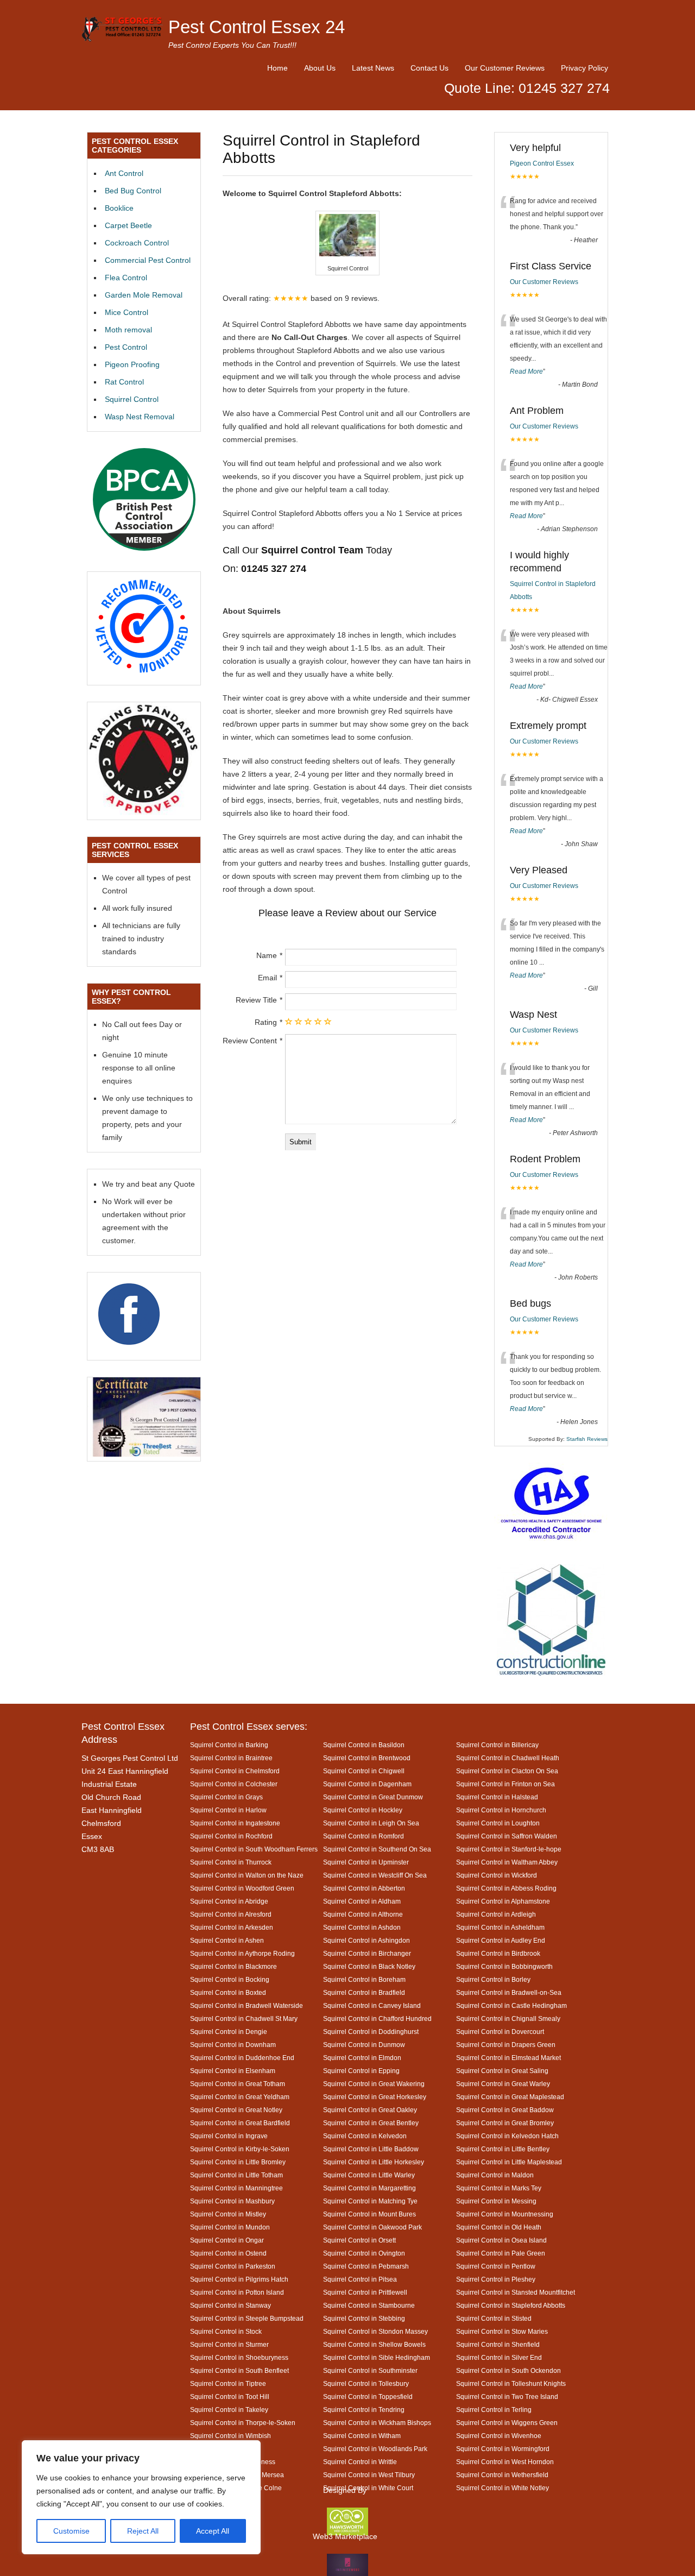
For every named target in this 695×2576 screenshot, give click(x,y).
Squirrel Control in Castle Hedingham (511, 2005)
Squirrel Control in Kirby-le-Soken (240, 2149)
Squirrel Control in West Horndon (505, 2462)
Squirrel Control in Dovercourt (500, 2032)
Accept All (213, 2531)
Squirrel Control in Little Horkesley (374, 2162)
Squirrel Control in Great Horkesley (375, 2097)
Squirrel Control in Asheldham (500, 1927)
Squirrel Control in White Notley (503, 2488)
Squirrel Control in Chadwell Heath (508, 1758)
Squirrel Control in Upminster (366, 1862)
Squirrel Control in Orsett (359, 2240)
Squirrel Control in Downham (233, 2045)
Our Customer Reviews (505, 68)
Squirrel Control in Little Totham (236, 2175)
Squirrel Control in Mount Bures (369, 2214)
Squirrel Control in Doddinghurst (371, 2032)
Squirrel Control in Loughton (498, 1823)
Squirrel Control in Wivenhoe (499, 2436)
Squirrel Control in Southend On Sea (377, 1849)
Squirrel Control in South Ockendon (508, 2370)
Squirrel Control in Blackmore (233, 1966)
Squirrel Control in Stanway (230, 2305)
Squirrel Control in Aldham (362, 1901)
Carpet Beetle (128, 225)
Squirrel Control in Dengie (229, 2032)
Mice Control (127, 312)
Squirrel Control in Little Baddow (371, 2149)
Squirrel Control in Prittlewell (365, 2292)
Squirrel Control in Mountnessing (505, 2214)
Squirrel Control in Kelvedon (365, 2136)
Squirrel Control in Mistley (228, 2214)
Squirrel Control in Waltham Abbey (507, 1862)
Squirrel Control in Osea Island (501, 2240)
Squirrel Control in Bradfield (364, 1992)
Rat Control (124, 382)
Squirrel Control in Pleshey (496, 2279)
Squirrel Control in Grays (226, 1797)
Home (277, 68)
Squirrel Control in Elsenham (233, 2071)
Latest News (373, 68)
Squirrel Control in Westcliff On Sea (375, 1875)
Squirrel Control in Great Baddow (505, 2110)
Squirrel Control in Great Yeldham (240, 2097)
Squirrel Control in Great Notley (236, 2110)
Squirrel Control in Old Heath (499, 2227)
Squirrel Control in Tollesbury (366, 2383)
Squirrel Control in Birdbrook (498, 1953)
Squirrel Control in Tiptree (228, 2383)
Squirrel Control (132, 399)
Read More (526, 371)
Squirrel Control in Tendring (364, 2410)
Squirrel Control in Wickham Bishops (377, 2423)
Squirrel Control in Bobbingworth (504, 1966)
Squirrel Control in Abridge (229, 1901)
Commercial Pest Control (148, 260)
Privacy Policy (585, 68)
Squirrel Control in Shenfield (498, 2344)
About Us (320, 68)
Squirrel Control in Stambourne (369, 2305)
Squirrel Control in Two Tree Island (507, 2397)
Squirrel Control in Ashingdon (367, 1940)
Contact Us (429, 68)
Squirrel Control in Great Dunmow (373, 1797)
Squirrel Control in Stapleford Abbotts (511, 2305)
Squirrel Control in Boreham (364, 1979)
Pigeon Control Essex (542, 163)
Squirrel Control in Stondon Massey (375, 2331)
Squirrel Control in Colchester (234, 1784)
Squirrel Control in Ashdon (362, 1927)
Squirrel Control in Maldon (495, 2175)
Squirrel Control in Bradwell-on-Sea (509, 1992)
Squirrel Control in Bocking (230, 1979)
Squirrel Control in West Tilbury (369, 2475)
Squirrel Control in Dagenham (367, 1784)
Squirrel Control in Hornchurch (501, 1810)
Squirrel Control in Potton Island (237, 2292)
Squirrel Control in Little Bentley (503, 2149)
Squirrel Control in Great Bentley (371, 2123)
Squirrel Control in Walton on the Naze (247, 1875)
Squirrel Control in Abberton (364, 1888)
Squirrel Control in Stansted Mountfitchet (516, 2292)
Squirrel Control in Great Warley (503, 2084)
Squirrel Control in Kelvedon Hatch (507, 2136)
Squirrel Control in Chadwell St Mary (244, 2018)
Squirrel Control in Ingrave (229, 2136)
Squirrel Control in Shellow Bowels (374, 2344)
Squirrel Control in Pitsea (360, 2279)
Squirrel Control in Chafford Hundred (377, 2018)
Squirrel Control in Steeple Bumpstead (247, 2318)
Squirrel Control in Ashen (227, 1940)
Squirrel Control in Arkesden (232, 1927)
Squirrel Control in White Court (368, 2488)
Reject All (143, 2531)
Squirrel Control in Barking (229, 1745)
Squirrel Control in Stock (226, 2331)
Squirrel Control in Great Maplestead (510, 2097)
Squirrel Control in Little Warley (369, 2175)
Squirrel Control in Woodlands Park (375, 2449)
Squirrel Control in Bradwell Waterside (247, 2005)
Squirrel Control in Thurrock (231, 1862)
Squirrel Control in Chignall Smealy (508, 2018)
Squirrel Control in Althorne (363, 1914)
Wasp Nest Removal (140, 417)
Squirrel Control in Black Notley (369, 1966)
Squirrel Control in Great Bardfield (240, 2123)
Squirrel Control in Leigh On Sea (371, 1823)
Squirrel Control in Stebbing (364, 2318)
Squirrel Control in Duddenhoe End (242, 2058)
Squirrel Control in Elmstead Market (508, 2058)
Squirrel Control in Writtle (360, 2462)
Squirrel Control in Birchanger (367, 1953)
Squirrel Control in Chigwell (364, 1771)
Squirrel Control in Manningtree (236, 2188)
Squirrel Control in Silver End (499, 2357)
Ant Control (124, 173)
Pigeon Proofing (132, 364)
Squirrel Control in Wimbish (230, 2436)
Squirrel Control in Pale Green (501, 2253)
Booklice (119, 208)
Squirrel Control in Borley (493, 1979)
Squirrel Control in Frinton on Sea (506, 1784)
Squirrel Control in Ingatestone (235, 1823)
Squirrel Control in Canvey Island (372, 2005)
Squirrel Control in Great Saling (502, 2071)
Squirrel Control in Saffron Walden (507, 1836)
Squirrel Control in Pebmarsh (366, 2266)
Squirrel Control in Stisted (494, 2318)
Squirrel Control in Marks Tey (499, 2188)
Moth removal (128, 330)
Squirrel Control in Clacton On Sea (507, 1771)
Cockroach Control (137, 243)
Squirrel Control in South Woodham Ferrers (254, 1849)
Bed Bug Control (133, 191)
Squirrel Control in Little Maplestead (509, 2162)
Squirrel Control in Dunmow (364, 2045)
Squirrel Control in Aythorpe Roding (242, 1953)
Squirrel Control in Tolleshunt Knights (511, 2383)
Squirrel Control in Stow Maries (502, 2331)
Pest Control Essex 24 (257, 27)
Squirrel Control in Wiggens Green (507, 2423)
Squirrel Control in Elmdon (362, 2058)
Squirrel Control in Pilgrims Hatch (239, 2279)
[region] (141, 2497)
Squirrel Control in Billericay (497, 1745)
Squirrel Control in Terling (494, 2410)
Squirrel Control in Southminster (370, 2370)
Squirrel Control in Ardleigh (496, 1914)
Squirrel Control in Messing (496, 2201)
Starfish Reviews (587, 1439)
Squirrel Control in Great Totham (238, 2084)
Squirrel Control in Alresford (231, 1914)
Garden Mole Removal (144, 295)
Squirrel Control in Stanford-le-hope (509, 1849)
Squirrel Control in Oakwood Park (372, 2227)
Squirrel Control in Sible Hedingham (377, 2357)
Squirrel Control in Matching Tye (370, 2201)
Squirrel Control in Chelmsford (235, 1771)
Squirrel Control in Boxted (228, 1992)
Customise (71, 2531)
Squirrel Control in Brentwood (367, 1758)
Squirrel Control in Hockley (363, 1810)
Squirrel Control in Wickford (497, 1875)
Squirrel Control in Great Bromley (505, 2123)
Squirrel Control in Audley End (501, 1940)
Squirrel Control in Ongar (227, 2240)
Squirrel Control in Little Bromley (238, 2162)
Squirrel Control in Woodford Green (242, 1888)
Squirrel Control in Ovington (364, 2253)
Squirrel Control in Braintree (231, 1758)
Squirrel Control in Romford (364, 1836)
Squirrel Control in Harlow (228, 1810)
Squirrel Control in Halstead (497, 1797)
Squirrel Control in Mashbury (232, 2201)
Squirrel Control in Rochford (231, 1836)
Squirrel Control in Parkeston (233, 2266)
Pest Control (126, 347)
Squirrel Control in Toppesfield (368, 2397)
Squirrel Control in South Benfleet (239, 2370)
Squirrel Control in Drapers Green (506, 2045)
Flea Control (126, 278)
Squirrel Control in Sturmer (229, 2344)
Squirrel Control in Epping (361, 2071)
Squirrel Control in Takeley (229, 2410)
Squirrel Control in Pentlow (496, 2266)
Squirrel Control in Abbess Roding (506, 1888)
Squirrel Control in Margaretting (369, 2188)
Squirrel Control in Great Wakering (374, 2084)
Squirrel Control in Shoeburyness (239, 2357)
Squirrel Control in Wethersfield (502, 2475)
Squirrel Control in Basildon (364, 1745)
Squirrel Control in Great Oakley (370, 2110)
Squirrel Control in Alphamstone (503, 1901)
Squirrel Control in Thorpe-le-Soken (243, 2423)
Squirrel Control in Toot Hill (230, 2397)
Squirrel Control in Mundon (230, 2227)
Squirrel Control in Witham (362, 2436)
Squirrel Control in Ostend (228, 2253)
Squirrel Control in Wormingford (503, 2449)
